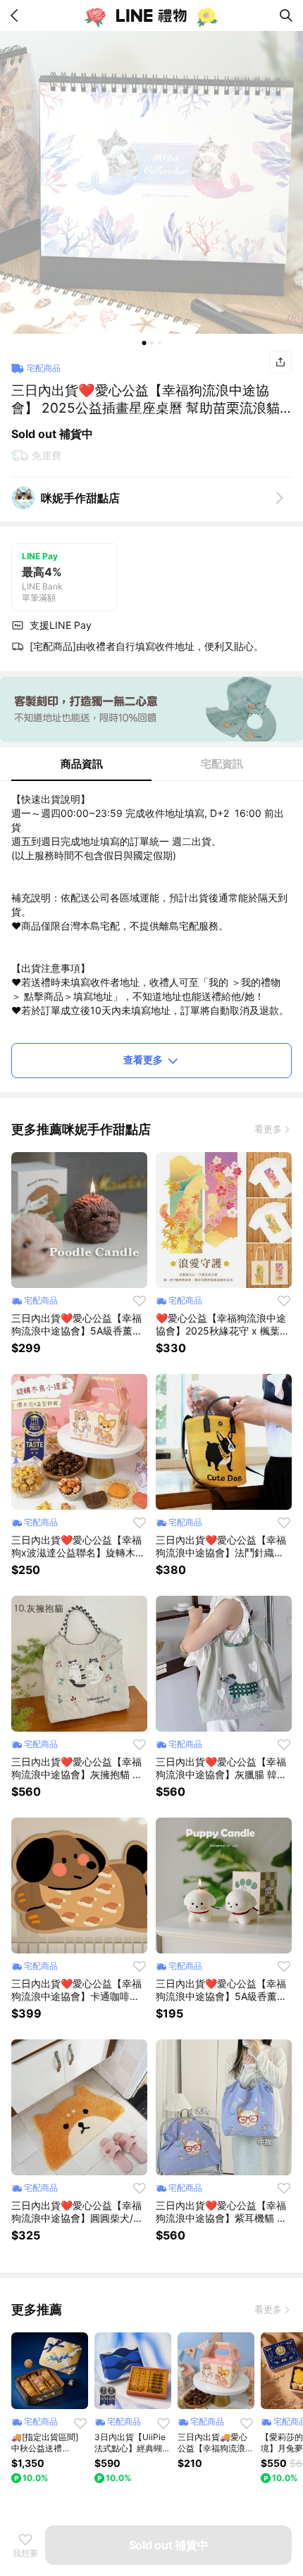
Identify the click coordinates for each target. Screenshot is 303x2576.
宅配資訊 (222, 764)
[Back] (17, 15)
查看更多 (143, 1059)
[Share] (280, 362)
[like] (140, 1301)
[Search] (286, 15)
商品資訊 (82, 764)
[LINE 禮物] (151, 15)
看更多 (268, 1129)
